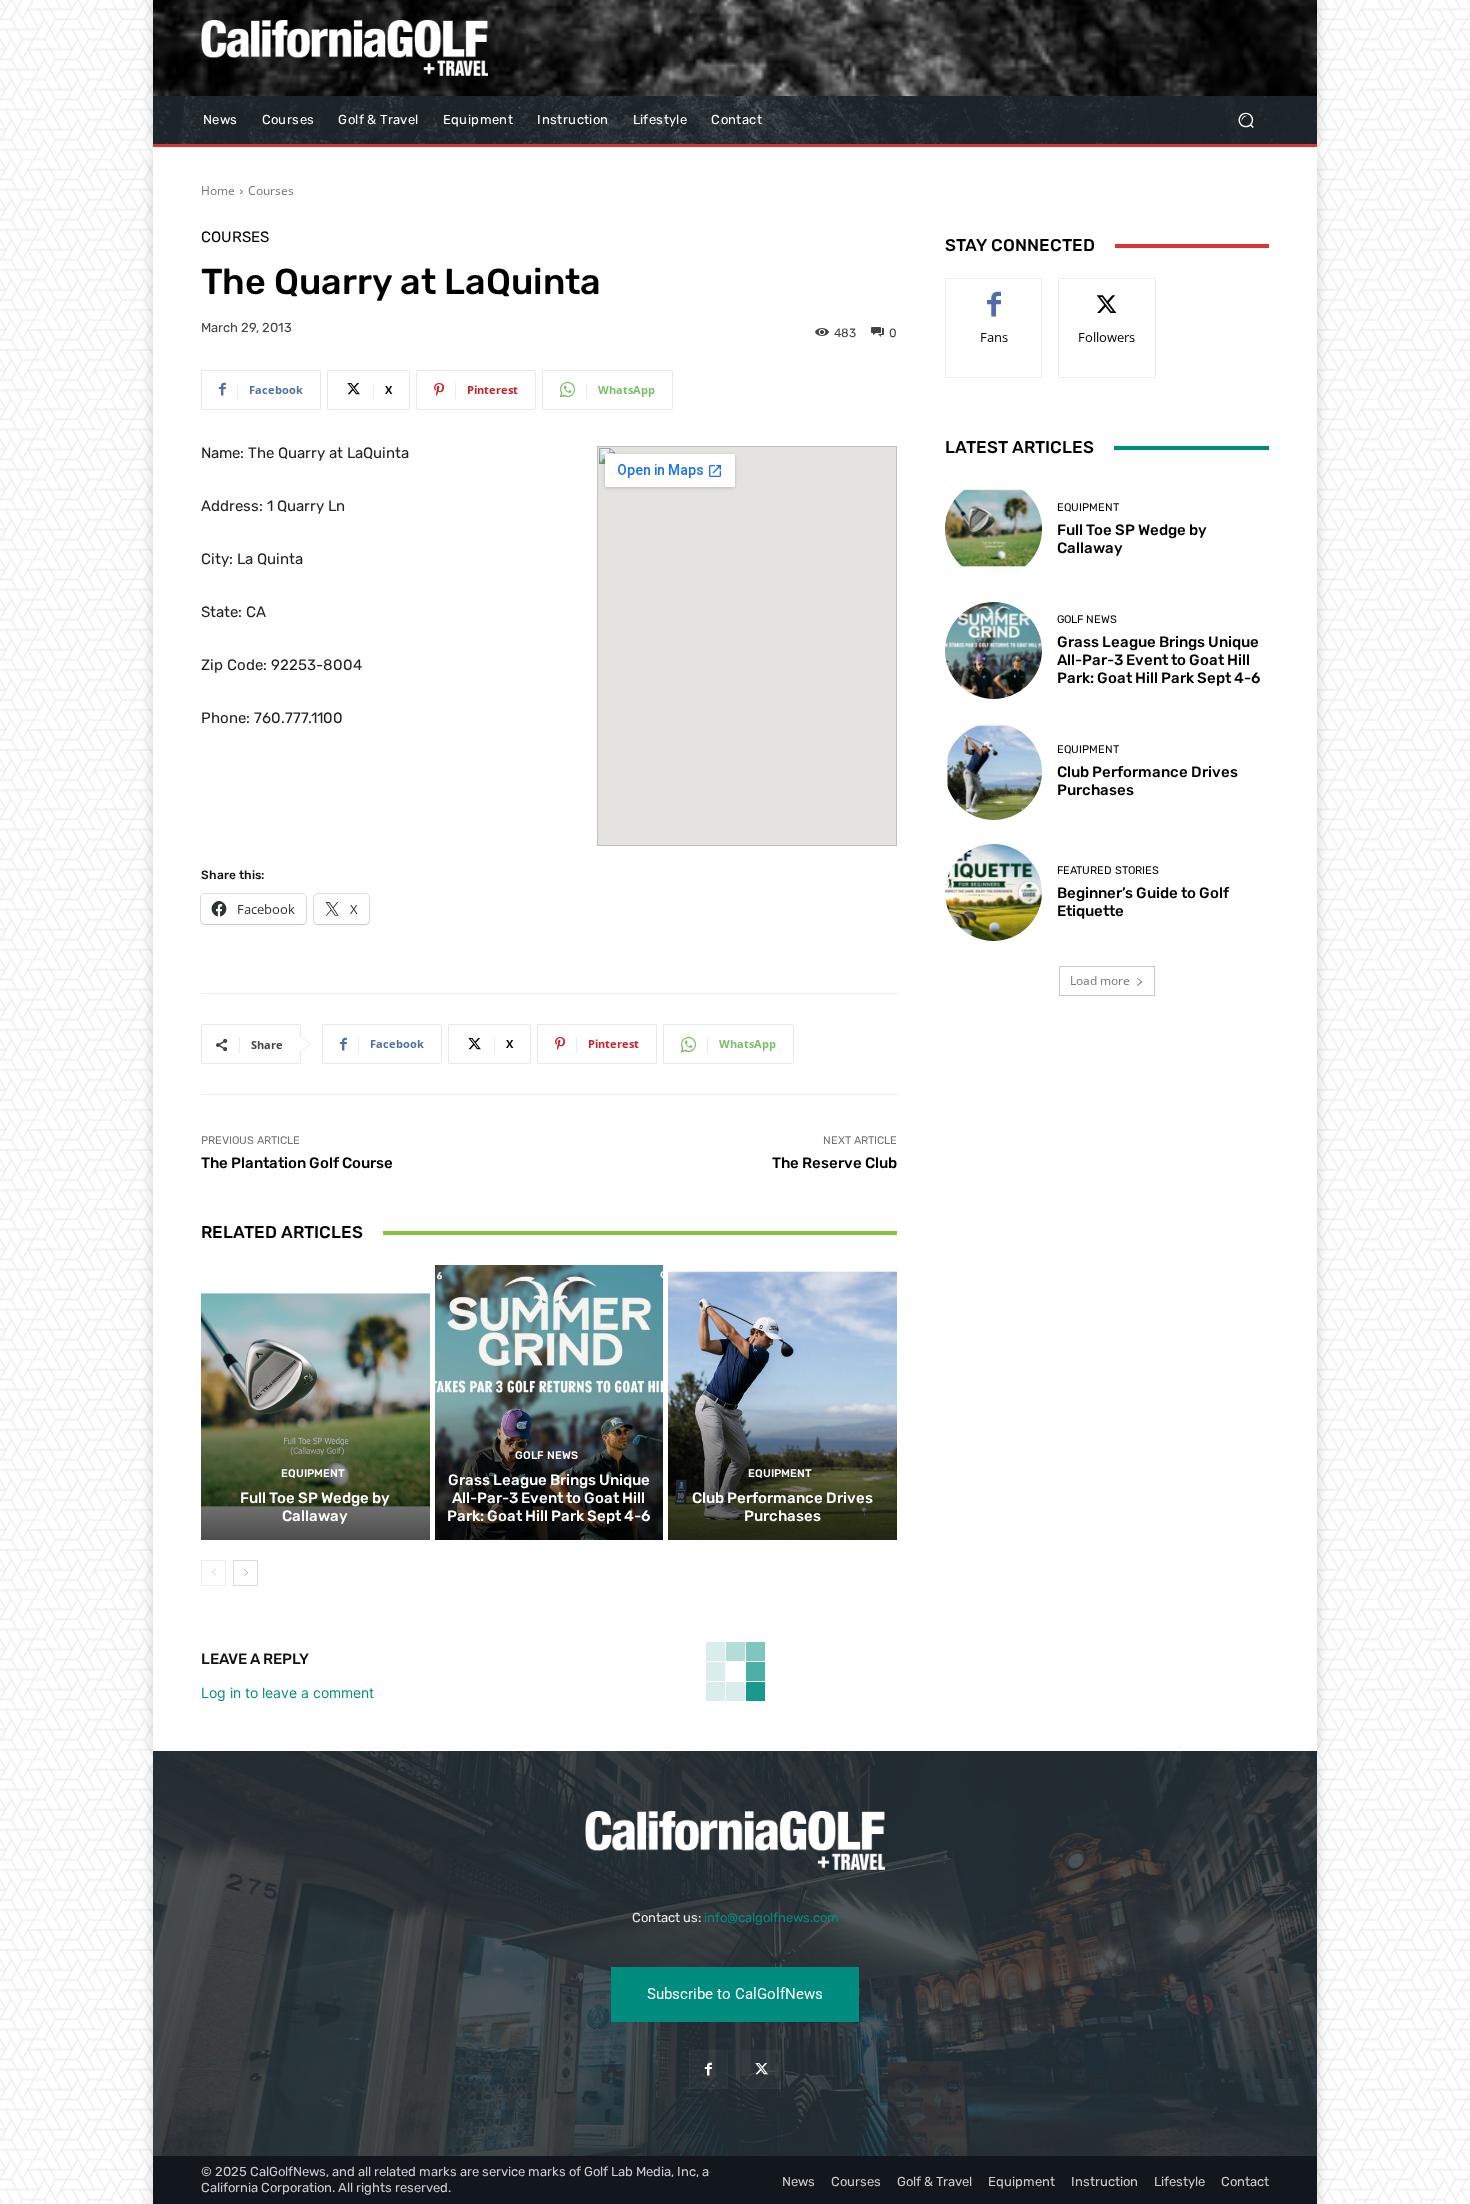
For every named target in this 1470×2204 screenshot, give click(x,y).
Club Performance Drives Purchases (782, 1507)
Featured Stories (1108, 870)
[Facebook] (708, 2069)
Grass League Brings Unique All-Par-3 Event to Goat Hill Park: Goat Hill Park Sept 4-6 (548, 1498)
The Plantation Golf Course (297, 1163)
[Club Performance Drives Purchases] (782, 1402)
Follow (1107, 293)
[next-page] (245, 1573)
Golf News (546, 1455)
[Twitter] (761, 2069)
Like (994, 293)
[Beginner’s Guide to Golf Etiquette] (993, 892)
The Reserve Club (834, 1163)
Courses (271, 190)
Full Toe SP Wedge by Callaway (315, 1507)
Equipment (313, 1473)
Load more (1100, 980)
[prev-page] (213, 1573)
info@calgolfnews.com (771, 1917)
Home (218, 190)
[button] (1245, 120)
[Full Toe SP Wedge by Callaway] (315, 1402)
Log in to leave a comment (287, 1692)
